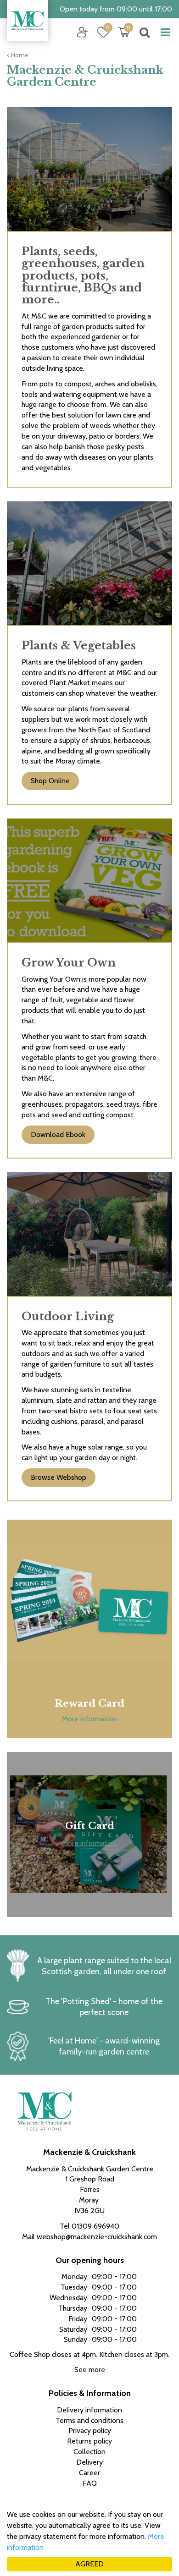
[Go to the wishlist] (100, 32)
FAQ (90, 2483)
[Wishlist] (103, 32)
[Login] (83, 32)
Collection (89, 2452)
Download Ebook (58, 1134)
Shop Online (50, 781)
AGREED (89, 2564)
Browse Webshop (59, 1477)
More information (89, 1719)
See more (90, 2370)
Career (89, 2473)
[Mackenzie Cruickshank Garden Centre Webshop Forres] (28, 21)
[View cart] (124, 32)
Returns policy (89, 2441)
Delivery (89, 2462)
